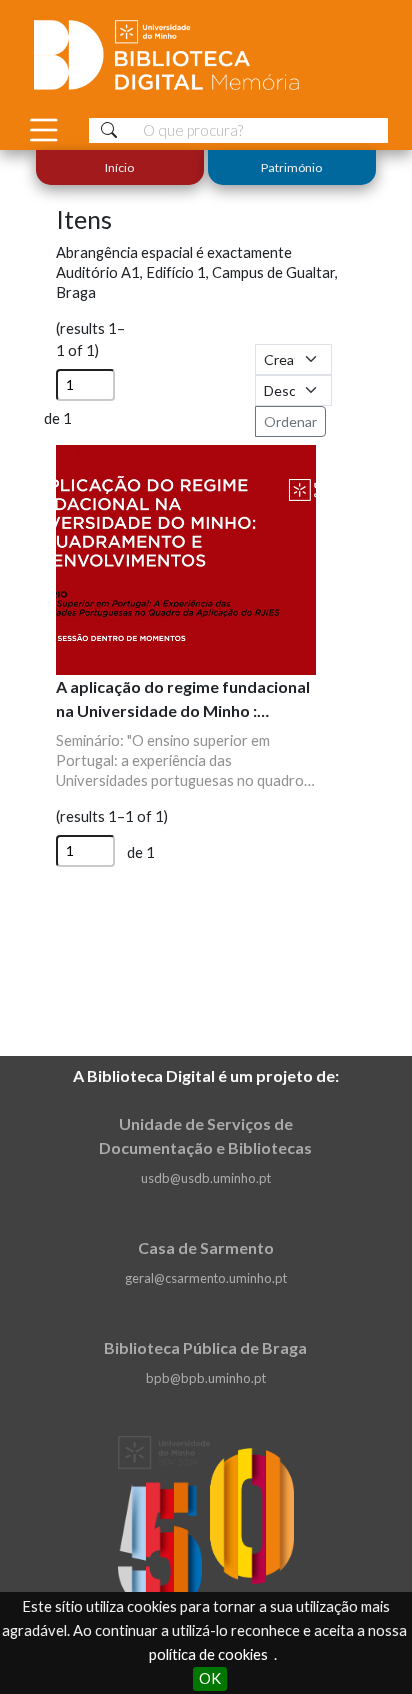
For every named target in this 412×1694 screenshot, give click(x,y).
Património (291, 167)
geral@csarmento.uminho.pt (206, 1278)
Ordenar (290, 421)
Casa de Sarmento (206, 1247)
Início (120, 167)
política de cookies (208, 1654)
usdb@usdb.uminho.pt (206, 1178)
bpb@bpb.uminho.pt (206, 1378)
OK (210, 1678)
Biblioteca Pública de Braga (205, 1347)
